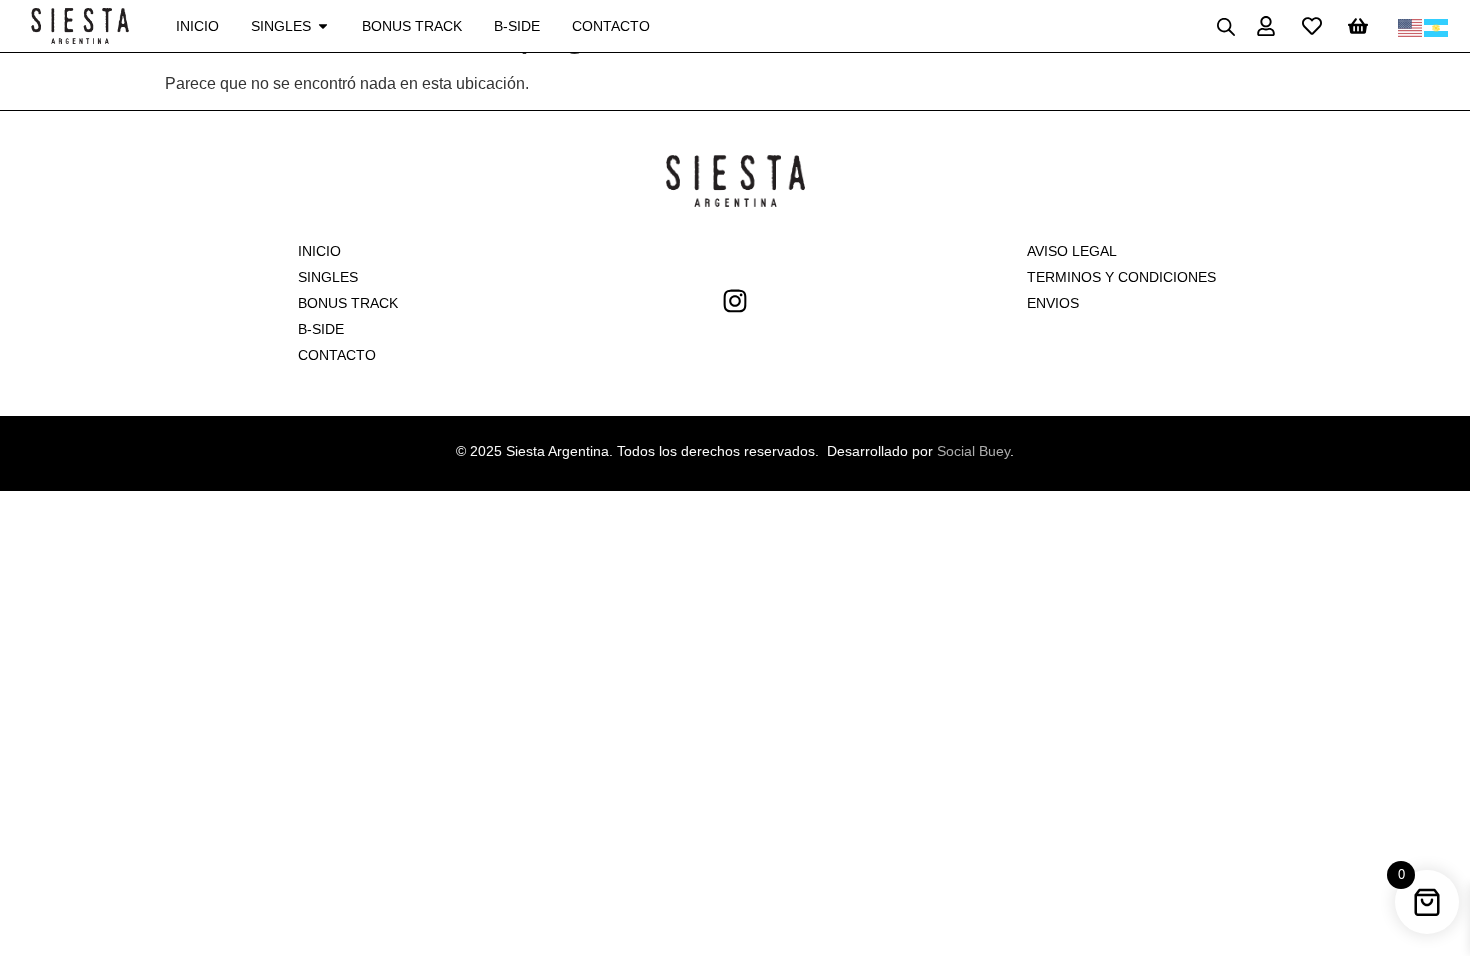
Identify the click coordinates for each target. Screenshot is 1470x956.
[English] (1411, 26)
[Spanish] (1437, 26)
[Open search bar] (1226, 26)
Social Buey (973, 451)
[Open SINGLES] (323, 26)
